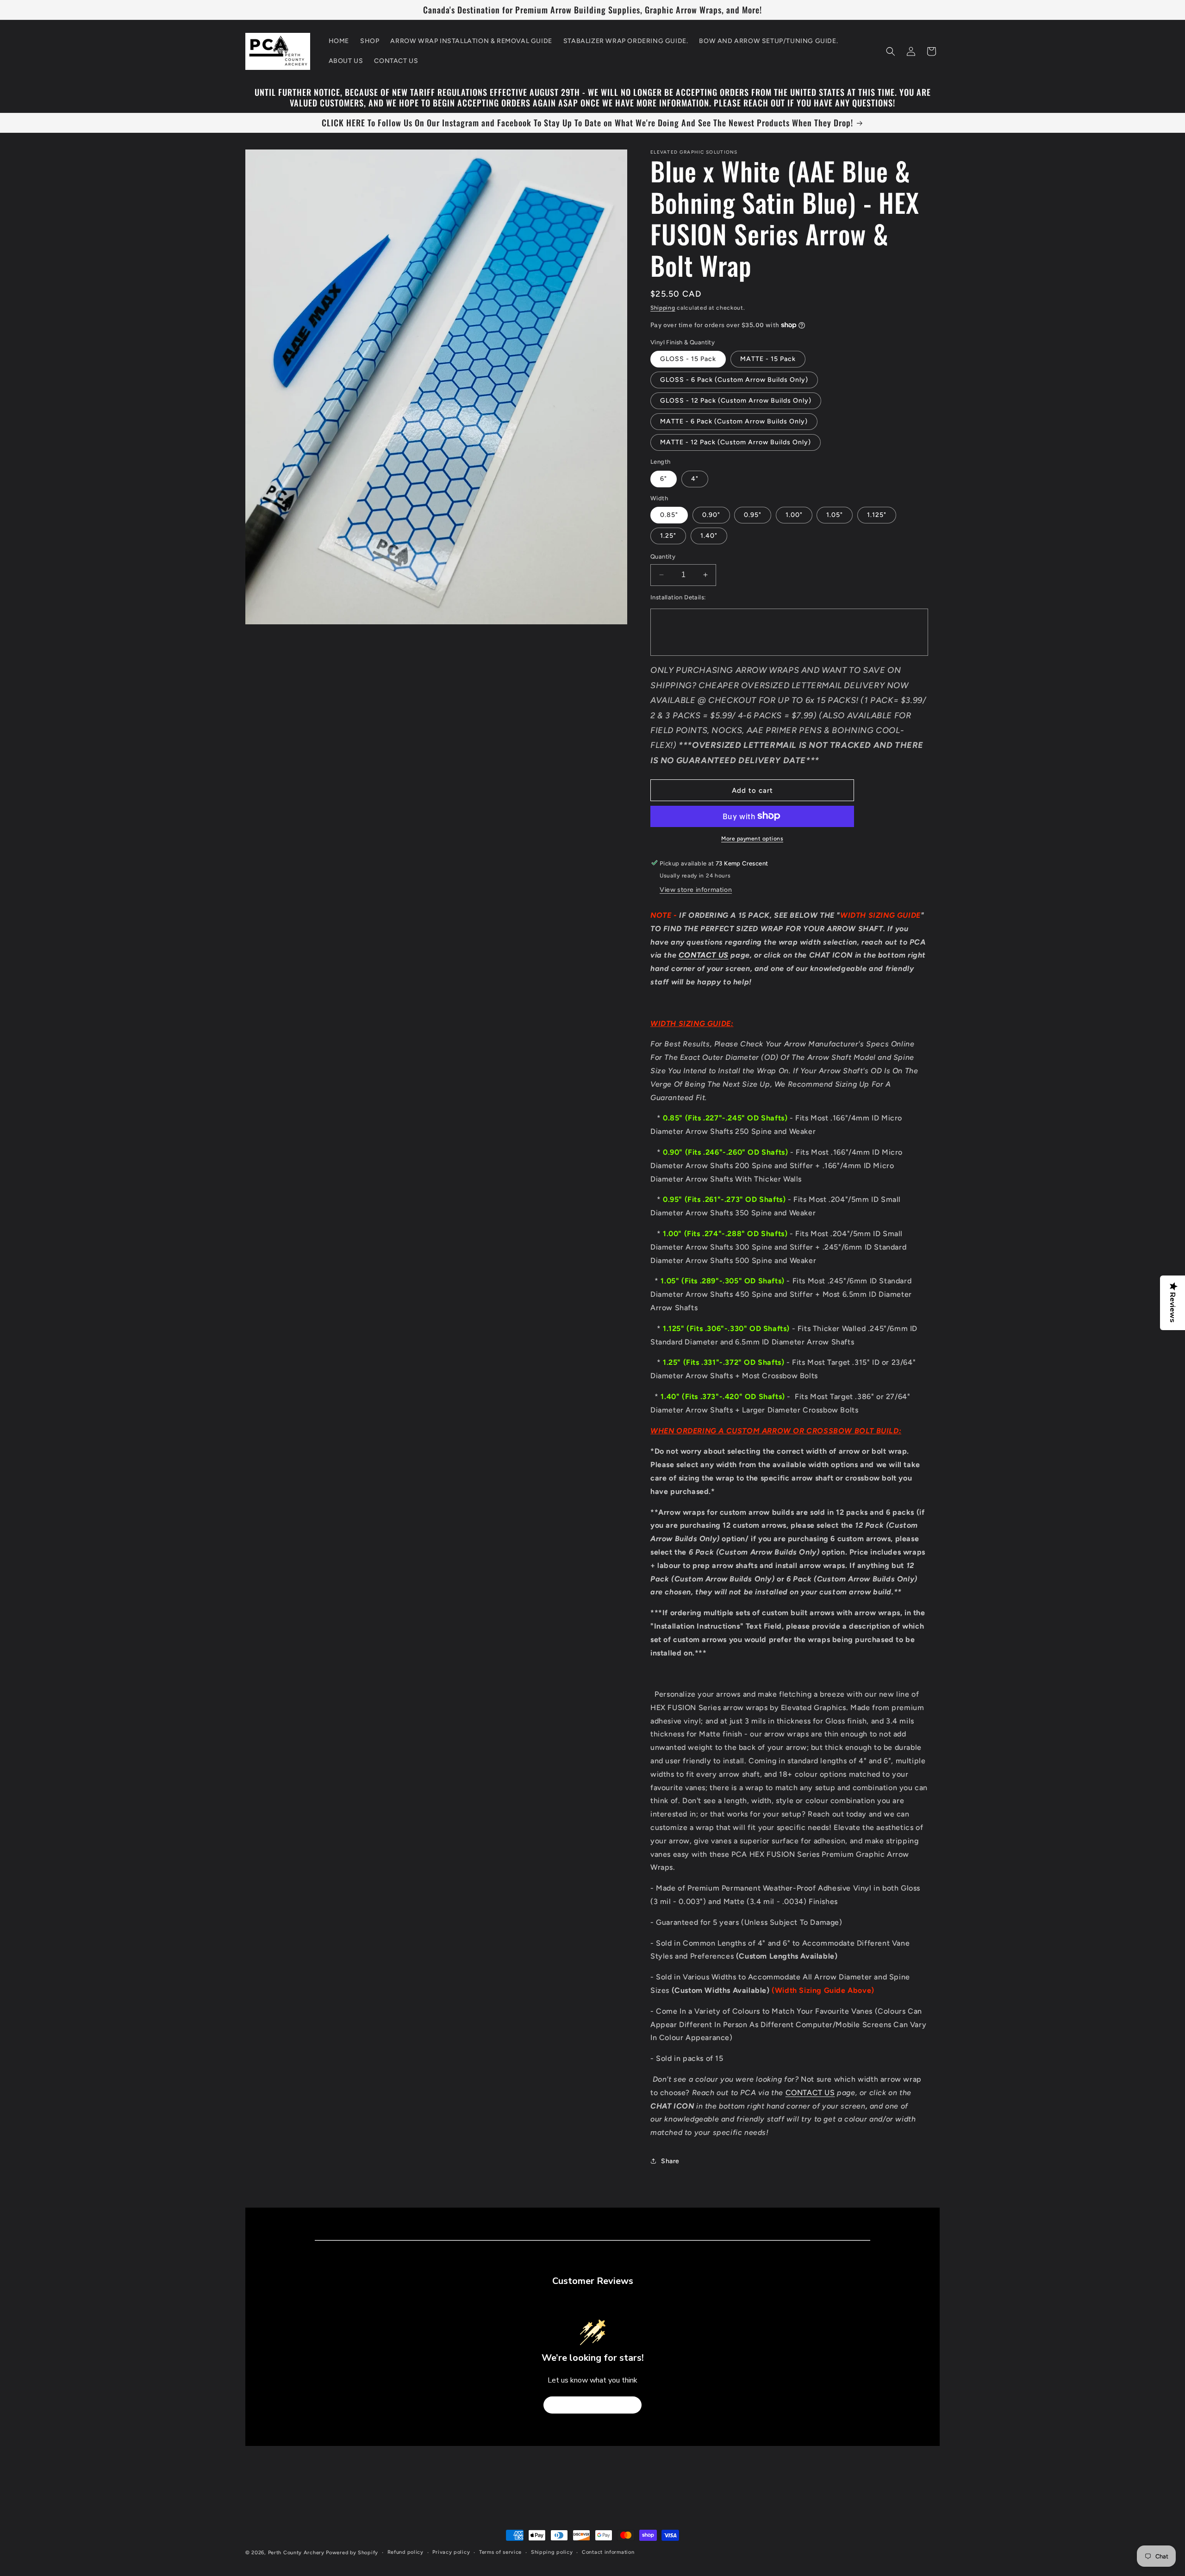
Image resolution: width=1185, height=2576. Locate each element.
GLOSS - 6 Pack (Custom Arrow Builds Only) (734, 380)
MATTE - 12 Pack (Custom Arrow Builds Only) (736, 442)
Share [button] (670, 2161)
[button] (891, 51)
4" (695, 478)
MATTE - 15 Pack (768, 359)
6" (664, 478)
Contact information (608, 2552)
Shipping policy (552, 2552)
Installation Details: (678, 597)
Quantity (663, 557)
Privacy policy (451, 2552)
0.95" (753, 515)
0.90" (711, 515)
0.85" (669, 515)
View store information (696, 889)
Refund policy (405, 2552)
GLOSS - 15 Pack (688, 359)
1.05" (835, 515)
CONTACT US (704, 955)
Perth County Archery (296, 2553)
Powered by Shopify (352, 2553)
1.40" (709, 536)
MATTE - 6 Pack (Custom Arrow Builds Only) (734, 421)
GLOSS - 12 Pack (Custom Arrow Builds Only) (736, 401)
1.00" (794, 515)
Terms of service (500, 2552)
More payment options (752, 838)
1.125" (877, 515)
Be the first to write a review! (592, 2405)
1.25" (668, 536)
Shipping (663, 308)
